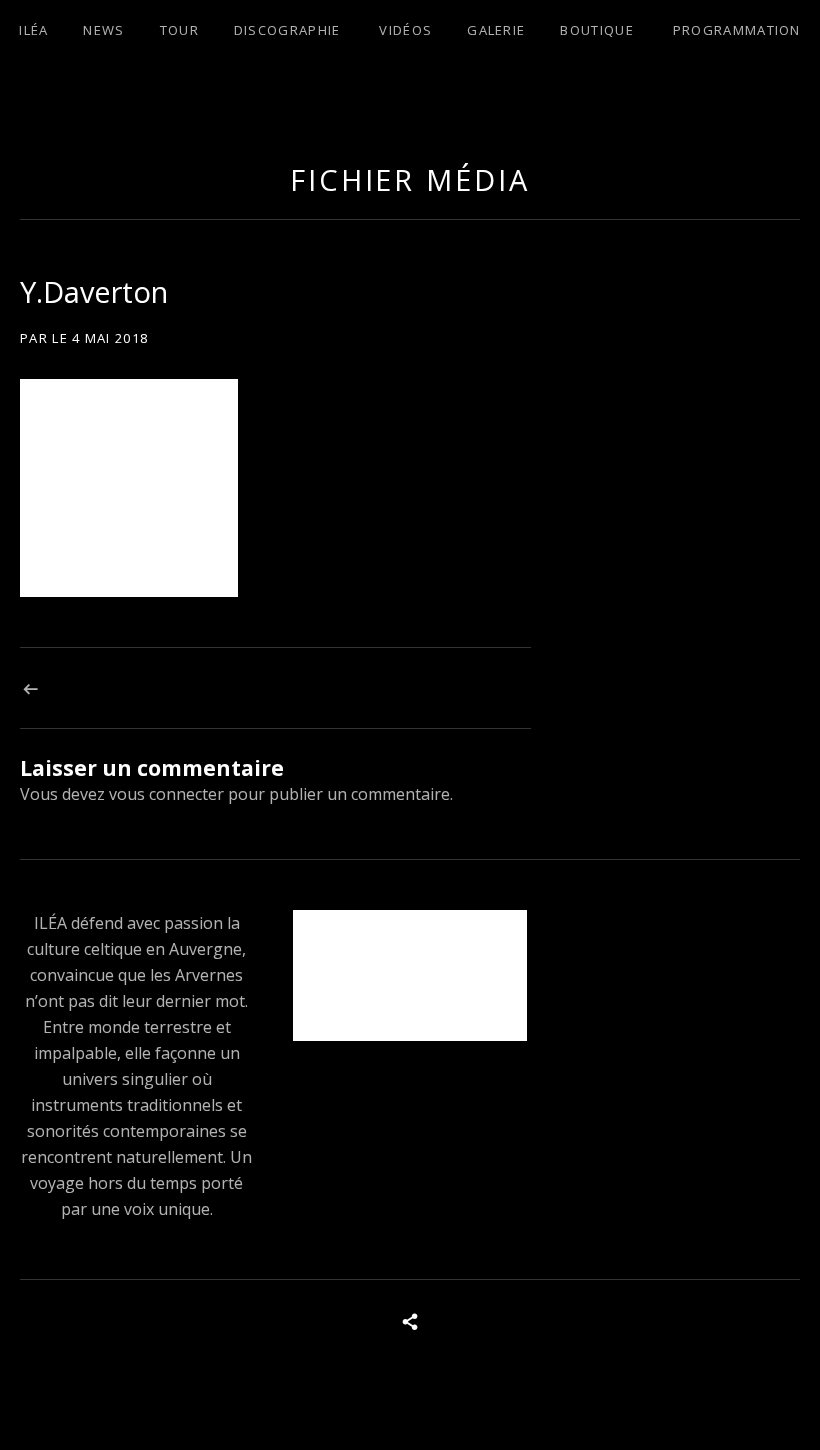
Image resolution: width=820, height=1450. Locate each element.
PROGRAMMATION (737, 30)
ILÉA (33, 30)
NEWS (103, 30)
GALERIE (496, 30)
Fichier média (410, 179)
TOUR (179, 30)
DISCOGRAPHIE (287, 30)
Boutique (596, 30)
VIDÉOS (405, 30)
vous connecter (166, 794)
